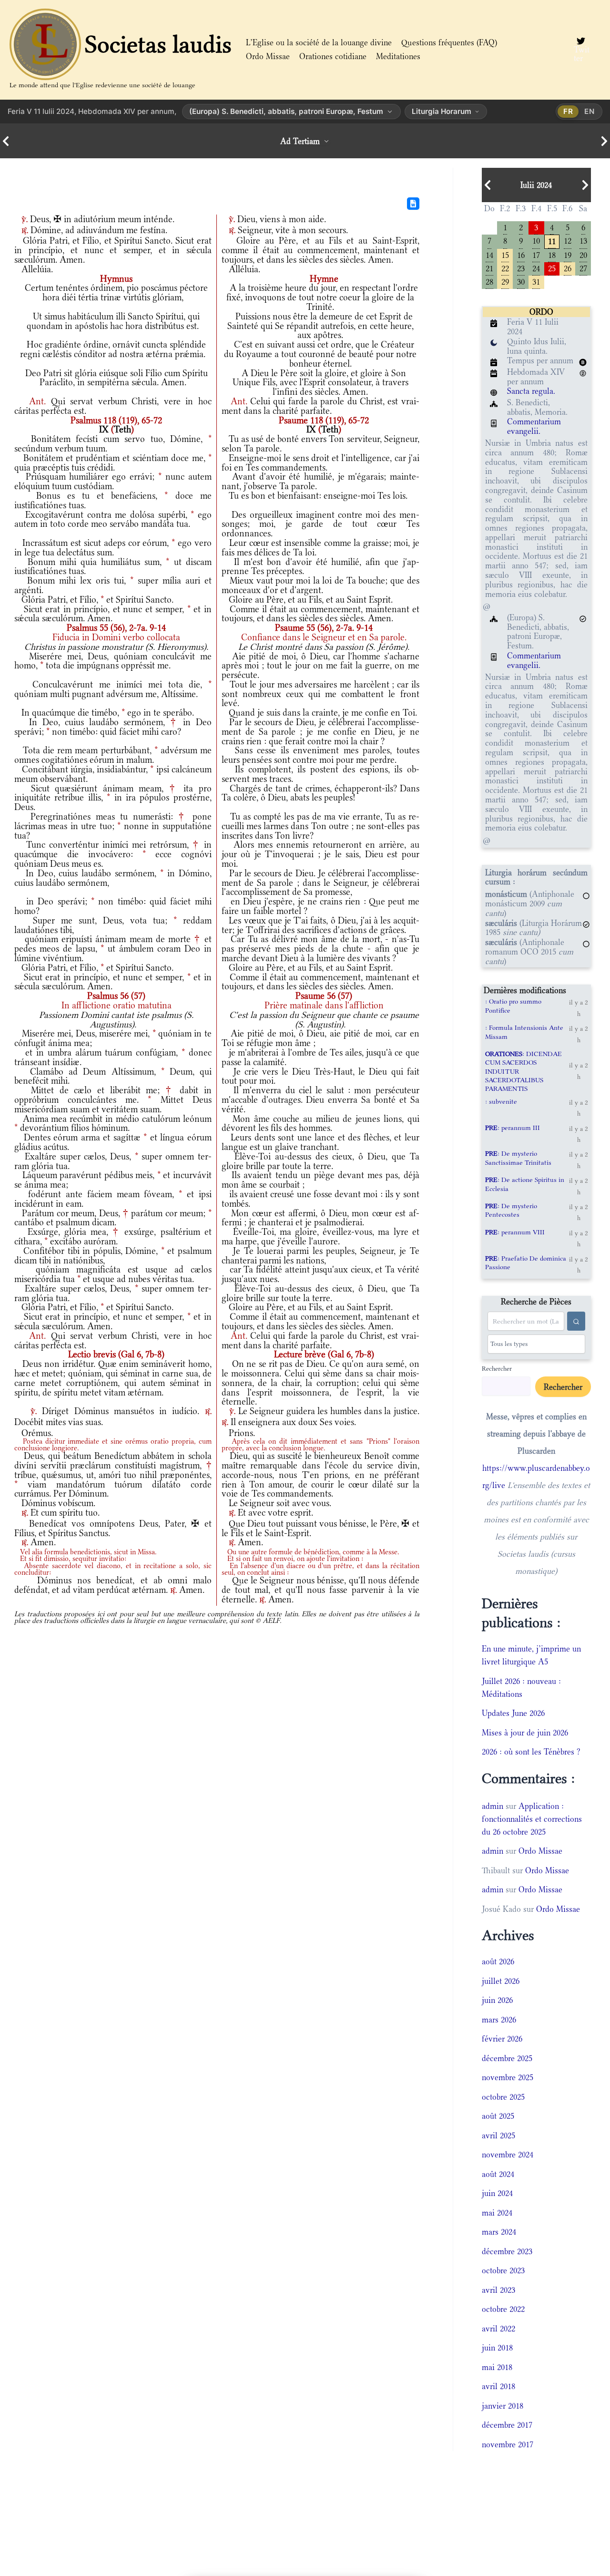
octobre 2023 (503, 2270)
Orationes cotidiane (333, 56)
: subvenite (501, 1101)
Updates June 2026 (513, 1713)
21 (489, 268)
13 (583, 240)
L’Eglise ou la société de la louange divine (319, 42)
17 (536, 254)
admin (493, 1806)
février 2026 (502, 2039)
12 (568, 240)
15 (505, 254)
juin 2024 (497, 2193)
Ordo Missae (268, 56)
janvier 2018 (503, 2406)
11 (552, 241)
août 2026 (498, 1961)
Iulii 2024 (536, 185)
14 (489, 254)
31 (536, 281)
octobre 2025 (503, 2097)
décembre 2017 (507, 2425)
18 (552, 254)
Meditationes (398, 56)
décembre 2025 (507, 2058)
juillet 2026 (501, 1981)
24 (536, 268)
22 (505, 268)
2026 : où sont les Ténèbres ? (531, 1752)
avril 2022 (498, 2329)
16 (521, 254)
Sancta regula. (531, 391)
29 (505, 281)
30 (521, 281)
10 (536, 240)
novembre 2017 (508, 2444)
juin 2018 (497, 2348)
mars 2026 (499, 2020)
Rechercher (497, 1368)
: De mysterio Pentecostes (511, 1210)
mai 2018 (497, 2367)
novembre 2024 (508, 2155)
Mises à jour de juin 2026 (525, 1733)
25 (552, 268)
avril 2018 (498, 2386)
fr (568, 111)
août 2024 (498, 2174)
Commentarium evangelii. (534, 426)
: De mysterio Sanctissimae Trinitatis (518, 1158)
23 (521, 268)
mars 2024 (499, 2232)
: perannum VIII (515, 1232)
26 (568, 268)
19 (568, 254)
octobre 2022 (503, 2309)
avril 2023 (498, 2290)
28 (489, 281)
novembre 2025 (508, 2077)
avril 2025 (498, 2135)
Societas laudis (158, 44)
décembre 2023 (507, 2251)
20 (583, 254)
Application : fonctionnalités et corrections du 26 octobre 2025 (532, 1819)
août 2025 (498, 2116)
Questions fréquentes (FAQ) (449, 42)
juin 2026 (497, 2000)
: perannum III (513, 1128)
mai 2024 (497, 2213)
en (590, 111)
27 (583, 268)
